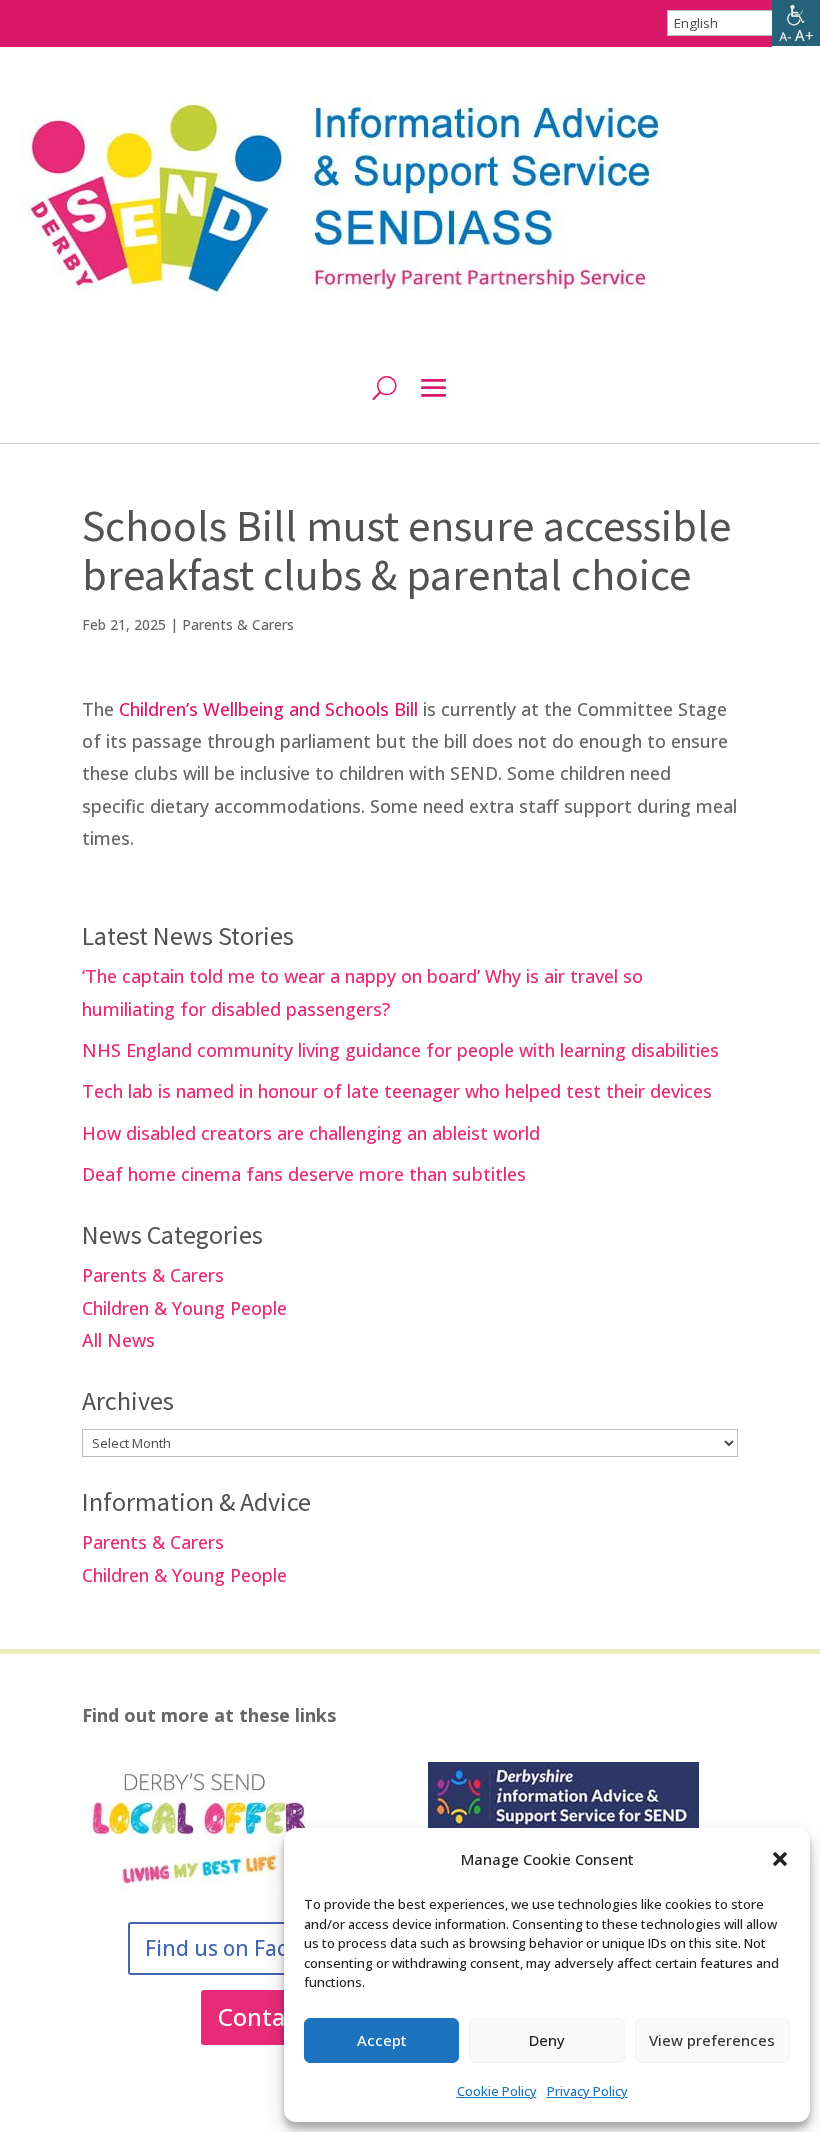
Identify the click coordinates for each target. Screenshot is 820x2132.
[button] (780, 1859)
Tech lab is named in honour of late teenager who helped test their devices (397, 1091)
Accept (382, 2040)
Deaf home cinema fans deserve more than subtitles (304, 1174)
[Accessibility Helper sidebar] (796, 24)
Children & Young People (184, 1308)
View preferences (712, 2040)
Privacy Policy (587, 2091)
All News (118, 1340)
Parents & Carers (238, 624)
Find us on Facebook (246, 1948)
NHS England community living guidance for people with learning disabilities (400, 1050)
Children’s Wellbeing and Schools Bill (268, 709)
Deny (547, 2040)
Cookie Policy (497, 2091)
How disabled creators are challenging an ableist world (311, 1133)
